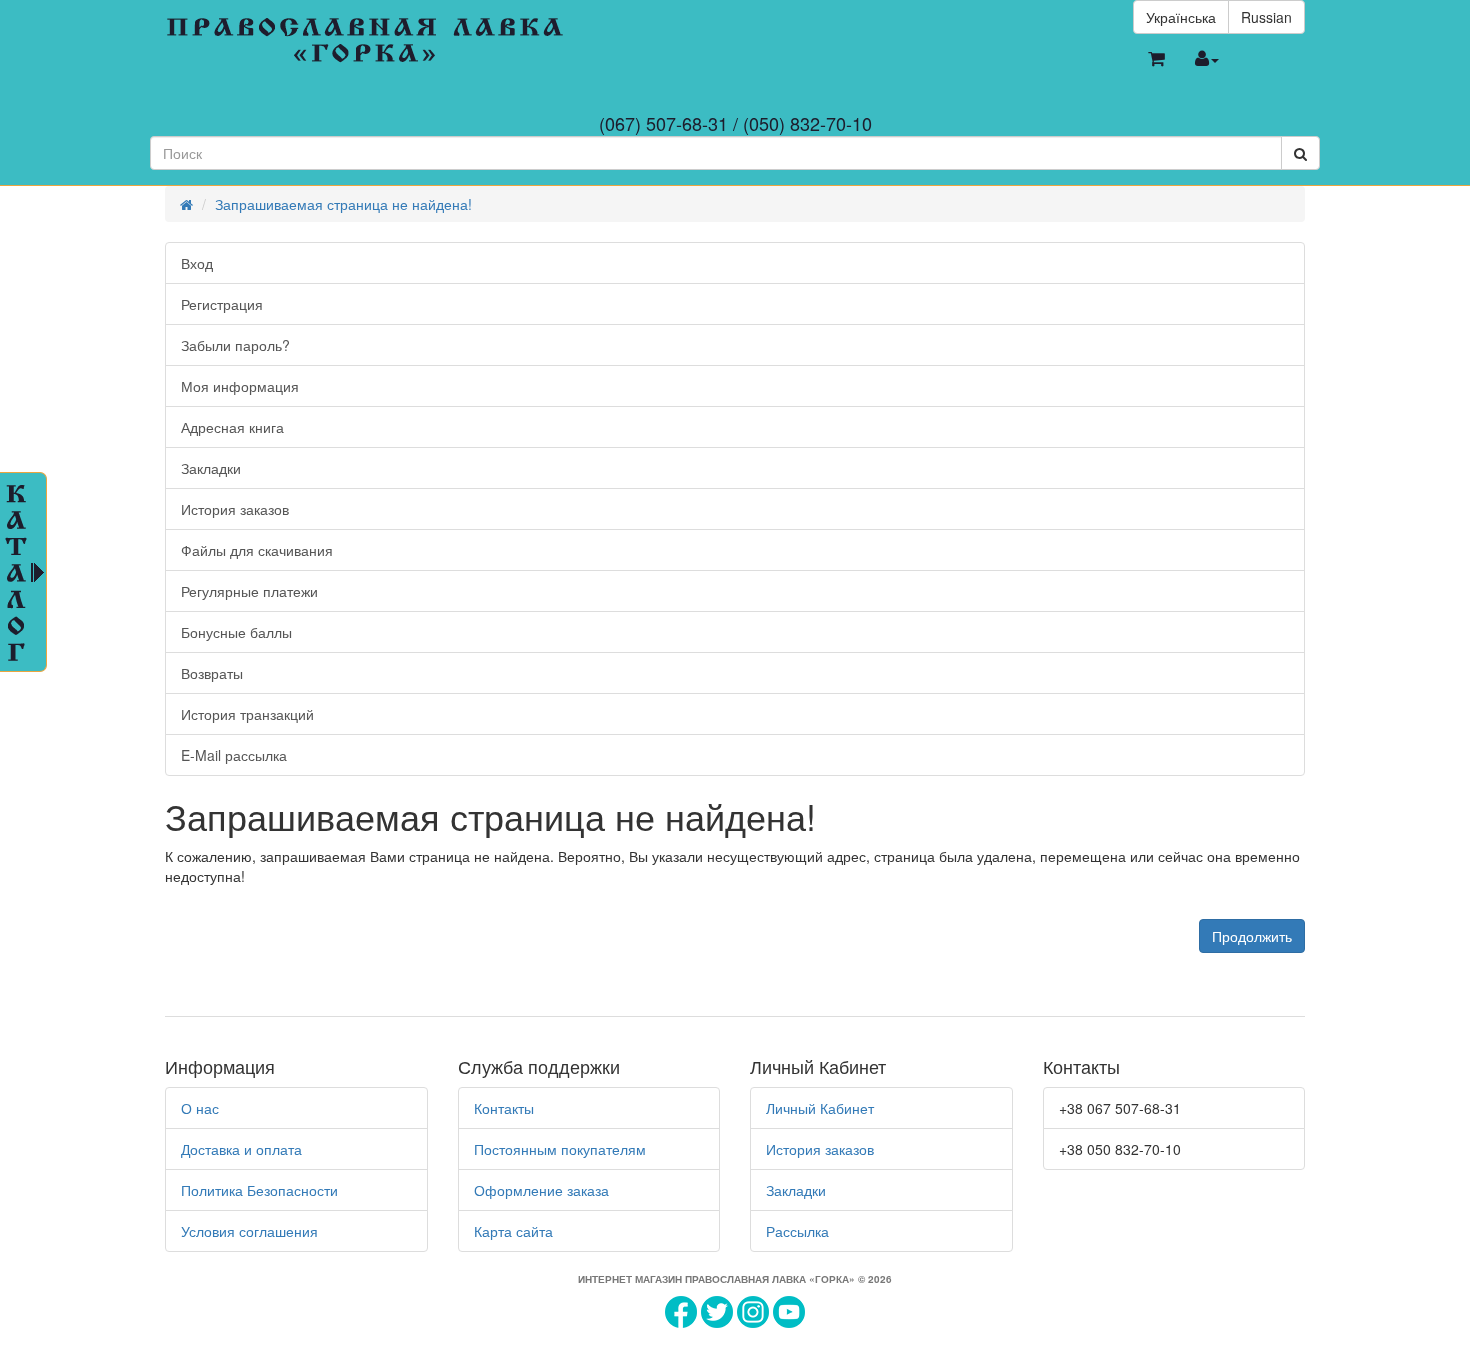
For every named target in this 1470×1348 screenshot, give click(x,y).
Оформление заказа (541, 1190)
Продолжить (1252, 936)
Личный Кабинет (820, 1108)
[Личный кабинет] (1207, 59)
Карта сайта (513, 1231)
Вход (197, 263)
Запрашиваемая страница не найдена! (343, 204)
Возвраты (212, 673)
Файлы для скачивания (257, 550)
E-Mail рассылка (234, 755)
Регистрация (222, 304)
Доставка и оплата (241, 1149)
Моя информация (240, 386)
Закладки (211, 468)
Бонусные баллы (236, 632)
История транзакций (247, 714)
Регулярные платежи (249, 591)
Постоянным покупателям (560, 1149)
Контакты (504, 1108)
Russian (1266, 17)
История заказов (235, 509)
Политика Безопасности (259, 1190)
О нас (200, 1108)
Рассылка (797, 1231)
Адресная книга (232, 427)
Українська (1181, 17)
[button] (1156, 59)
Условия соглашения (249, 1231)
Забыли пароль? (235, 345)
